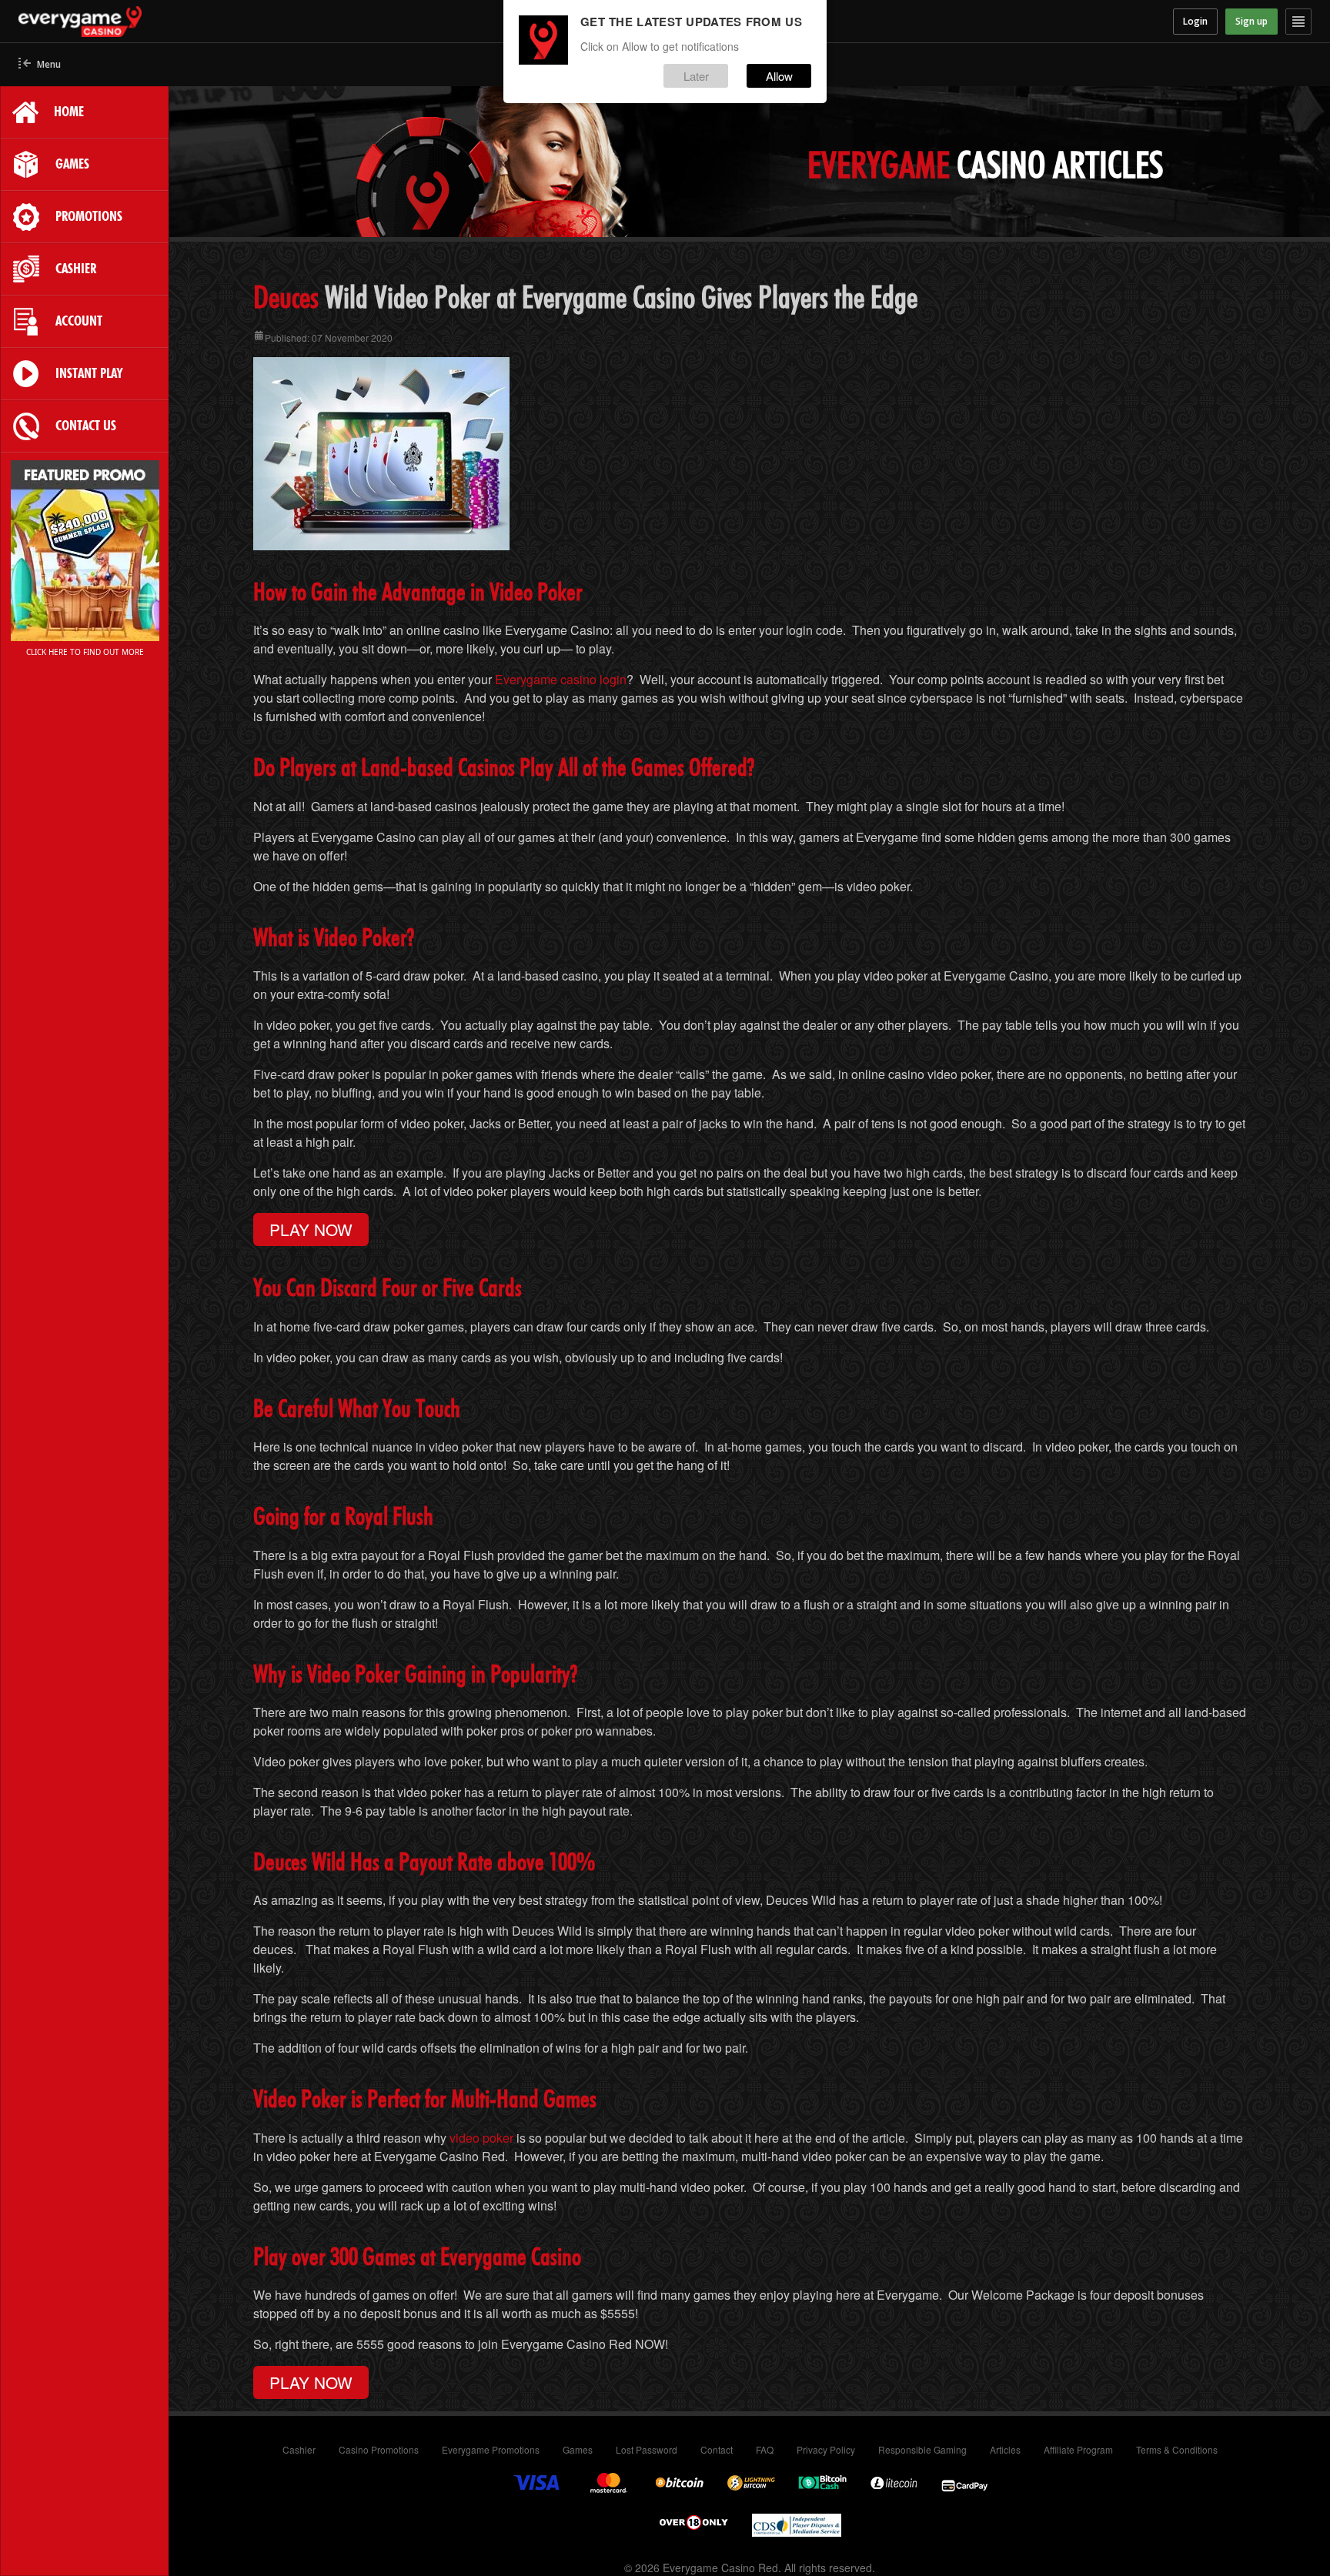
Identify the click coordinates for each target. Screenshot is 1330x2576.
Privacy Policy (826, 2449)
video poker (481, 2138)
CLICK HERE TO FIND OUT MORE (85, 652)
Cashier (299, 2449)
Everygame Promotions (491, 2449)
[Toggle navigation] (1298, 22)
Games (578, 2449)
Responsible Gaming (922, 2449)
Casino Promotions (379, 2449)
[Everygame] (180, 22)
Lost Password (647, 2449)
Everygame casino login (561, 679)
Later (696, 76)
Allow (779, 76)
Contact (717, 2449)
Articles (1005, 2449)
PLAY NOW (311, 1229)
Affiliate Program (1078, 2449)
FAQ (765, 2449)
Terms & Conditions (1177, 2449)
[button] (40, 65)
